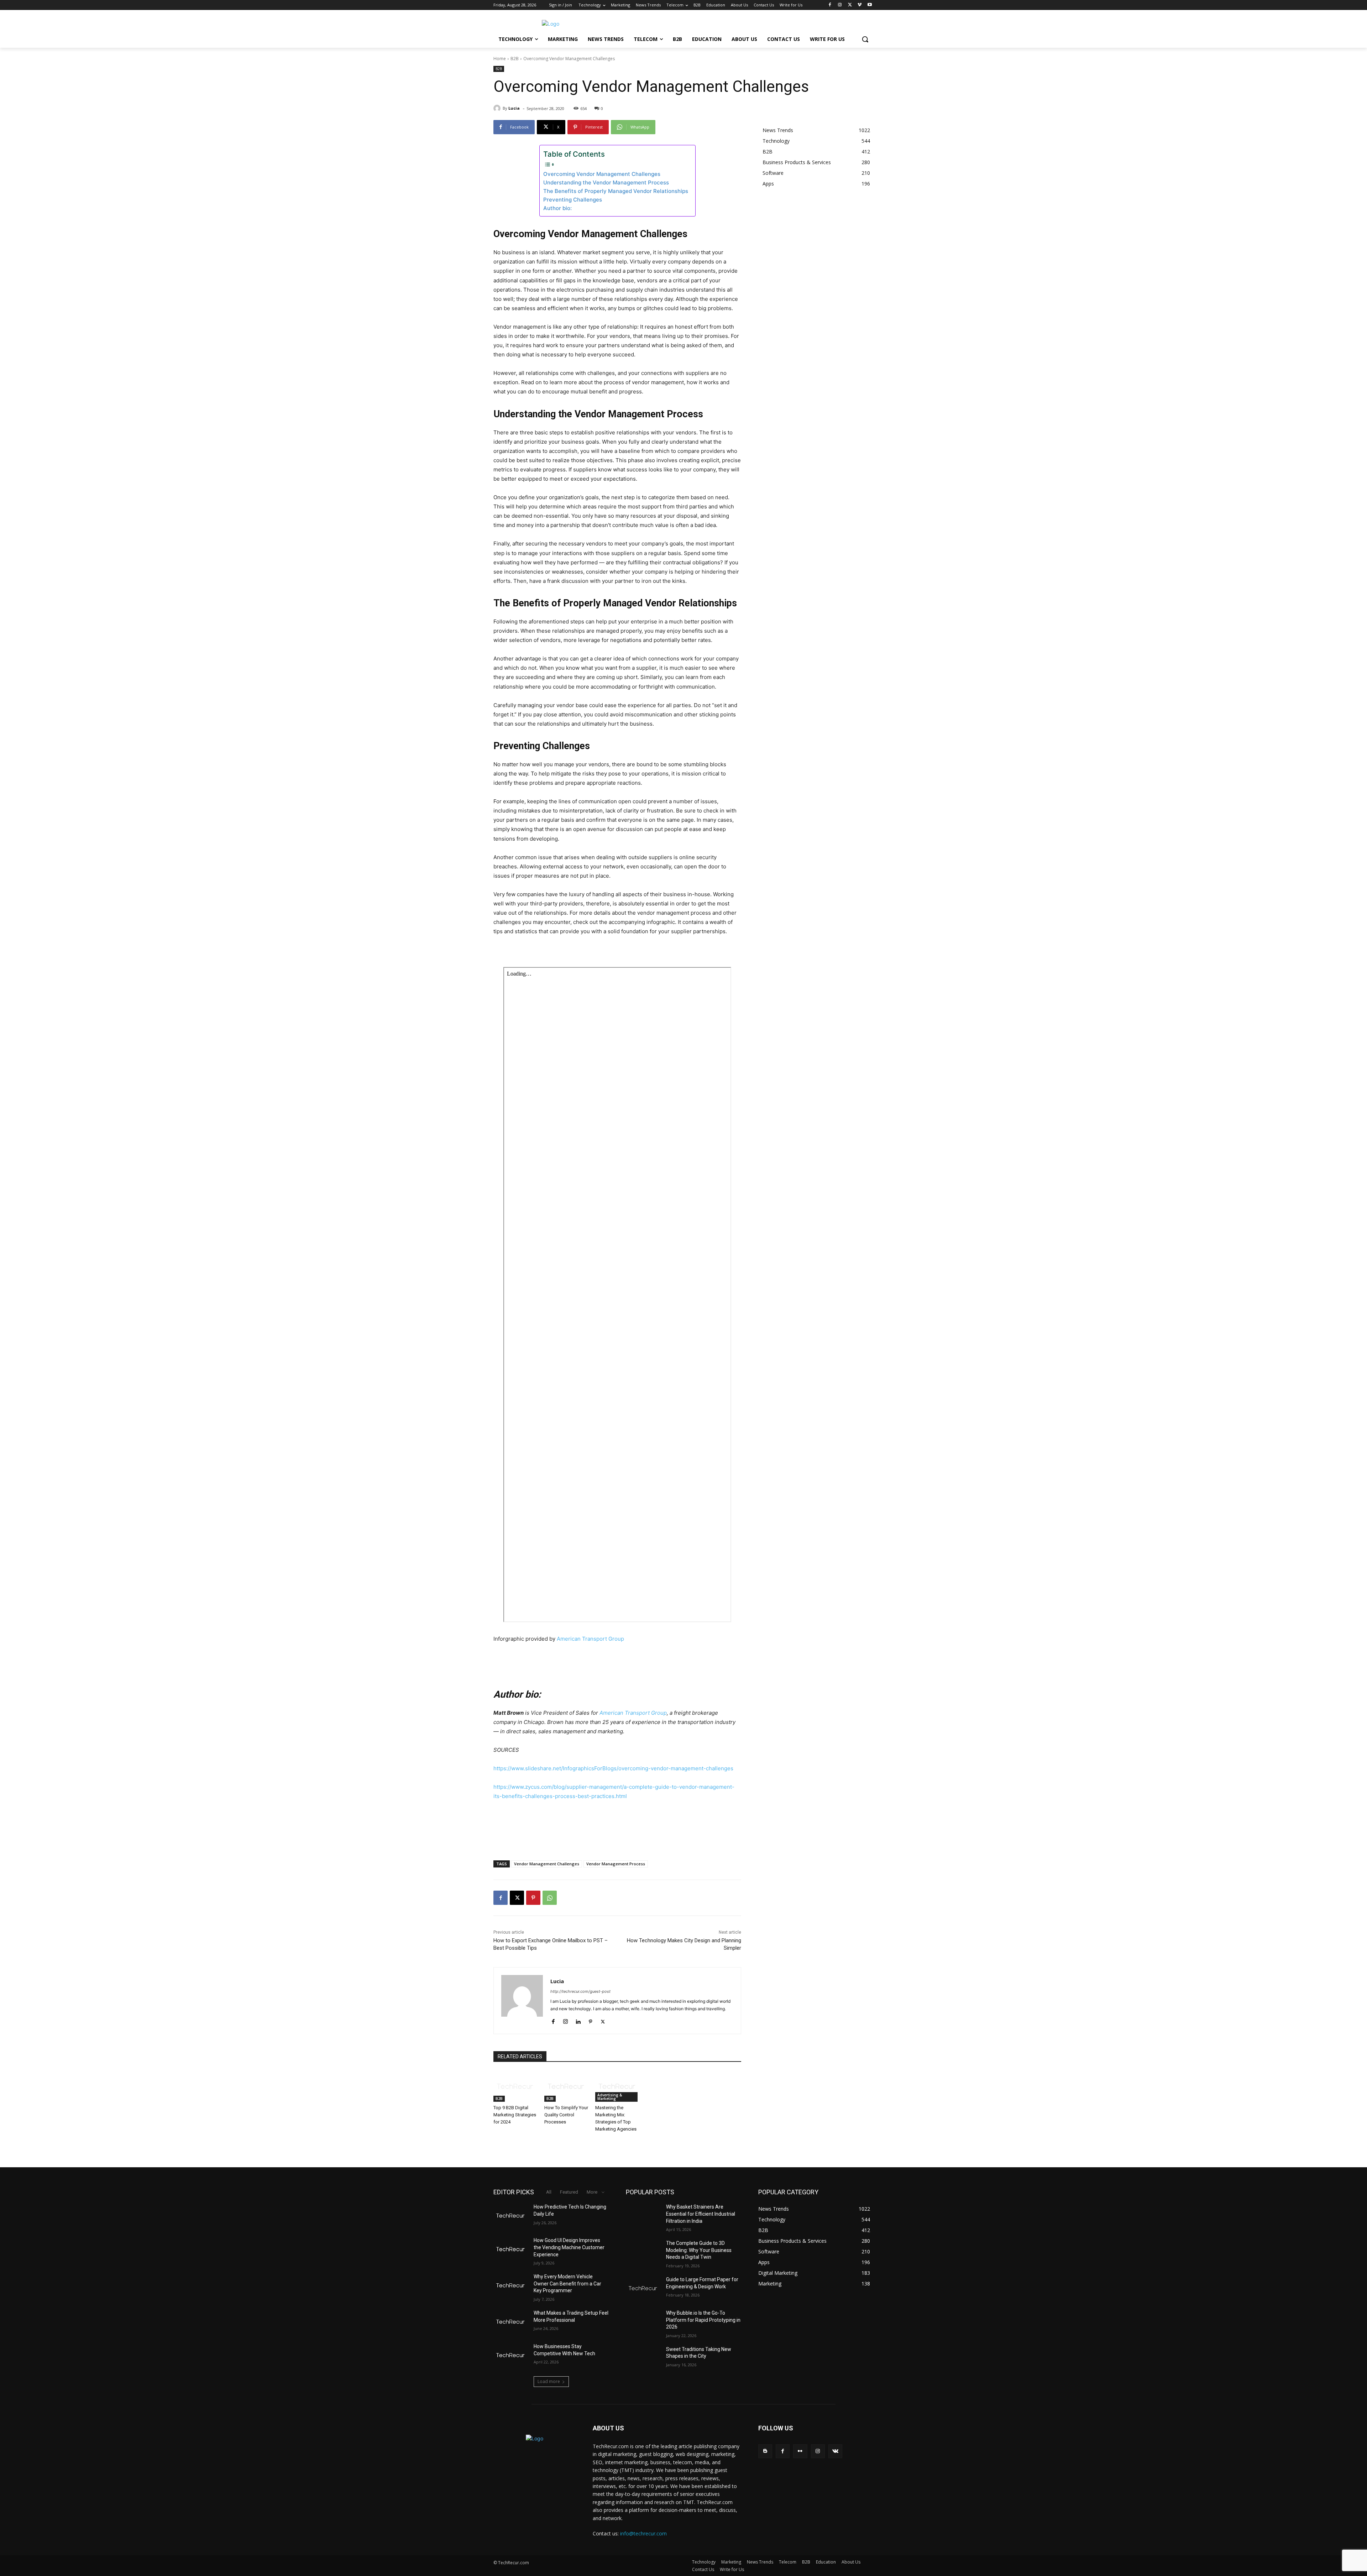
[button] (865, 39)
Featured (569, 2192)
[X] (850, 5)
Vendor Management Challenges (547, 1864)
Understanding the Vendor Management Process (606, 182)
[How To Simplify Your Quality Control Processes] (566, 2086)
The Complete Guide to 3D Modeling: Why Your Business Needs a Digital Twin (699, 2250)
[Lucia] (498, 108)
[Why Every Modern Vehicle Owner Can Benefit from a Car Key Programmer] (511, 2285)
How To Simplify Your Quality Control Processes (566, 2115)
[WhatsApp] (550, 1898)
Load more (549, 2381)
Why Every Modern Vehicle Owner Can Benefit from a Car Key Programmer (567, 2284)
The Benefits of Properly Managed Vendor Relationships (616, 191)
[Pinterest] (533, 1898)
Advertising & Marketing (610, 2097)
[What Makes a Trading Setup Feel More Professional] (511, 2322)
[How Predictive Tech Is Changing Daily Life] (511, 2216)
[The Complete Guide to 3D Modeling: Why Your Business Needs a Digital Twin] (643, 2252)
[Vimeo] (860, 5)
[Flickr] (800, 2451)
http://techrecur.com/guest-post (580, 1991)
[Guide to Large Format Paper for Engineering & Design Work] (643, 2288)
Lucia (514, 108)
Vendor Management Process (616, 1864)
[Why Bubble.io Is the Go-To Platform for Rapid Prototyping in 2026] (643, 2322)
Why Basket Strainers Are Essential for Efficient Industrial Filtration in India (701, 2214)
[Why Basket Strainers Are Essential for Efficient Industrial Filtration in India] (643, 2216)
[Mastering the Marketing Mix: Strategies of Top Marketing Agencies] (617, 2086)
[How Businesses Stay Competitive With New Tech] (511, 2355)
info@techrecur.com (643, 2533)
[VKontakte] (835, 2451)
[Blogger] (765, 2451)
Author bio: (557, 208)
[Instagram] (840, 5)
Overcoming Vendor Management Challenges (602, 174)
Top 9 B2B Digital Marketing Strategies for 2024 (515, 2115)
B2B (515, 59)
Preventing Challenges (573, 200)
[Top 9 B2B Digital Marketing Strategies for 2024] (515, 2086)
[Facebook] (830, 5)
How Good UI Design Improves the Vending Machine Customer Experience (569, 2247)
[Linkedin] (578, 2020)
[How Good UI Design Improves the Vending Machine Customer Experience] (511, 2249)
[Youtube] (870, 5)
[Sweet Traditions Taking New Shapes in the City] (643, 2358)
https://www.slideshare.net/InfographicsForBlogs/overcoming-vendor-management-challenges (613, 1768)
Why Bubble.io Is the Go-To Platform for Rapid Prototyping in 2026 (703, 2320)
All (549, 2192)
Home (500, 59)
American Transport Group (590, 1639)
